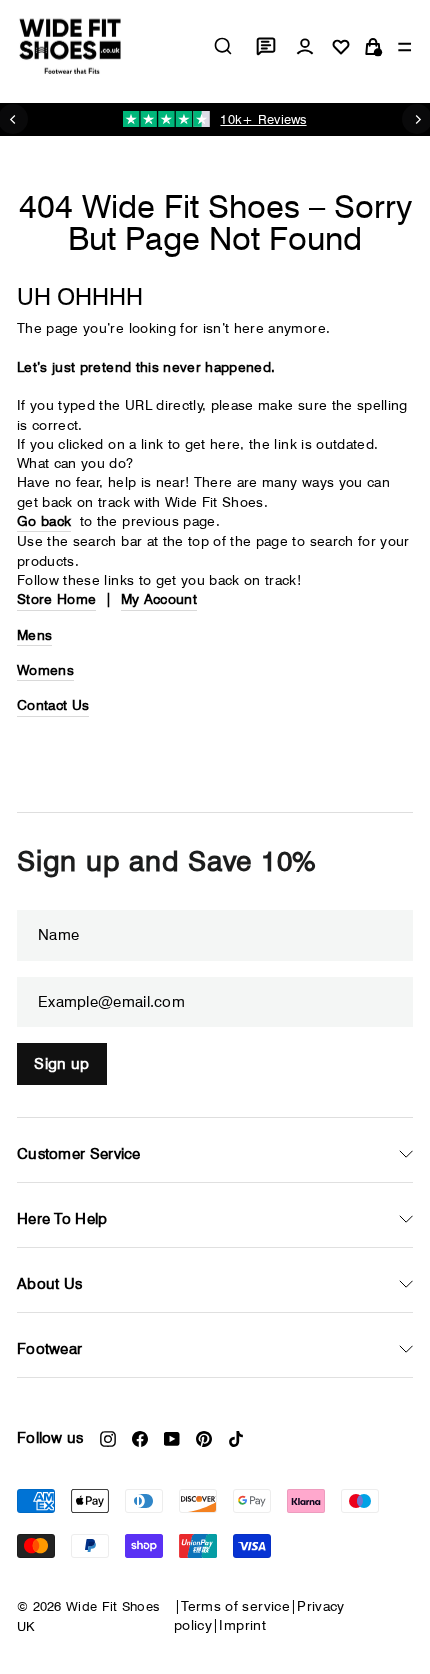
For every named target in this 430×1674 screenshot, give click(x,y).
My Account (159, 599)
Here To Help (62, 1219)
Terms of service (235, 1606)
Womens (45, 670)
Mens (34, 635)
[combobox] (223, 46)
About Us (49, 1284)
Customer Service (79, 1154)
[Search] (223, 46)
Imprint (242, 1625)
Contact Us (53, 705)
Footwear (49, 1349)
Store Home (56, 599)
